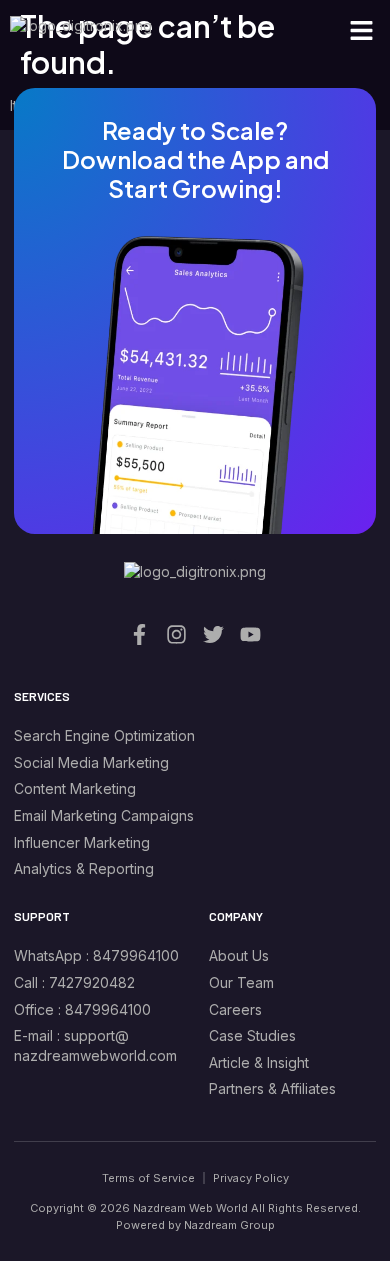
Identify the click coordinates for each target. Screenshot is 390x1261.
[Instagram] (176, 634)
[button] (362, 30)
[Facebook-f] (139, 634)
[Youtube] (250, 634)
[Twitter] (213, 634)
